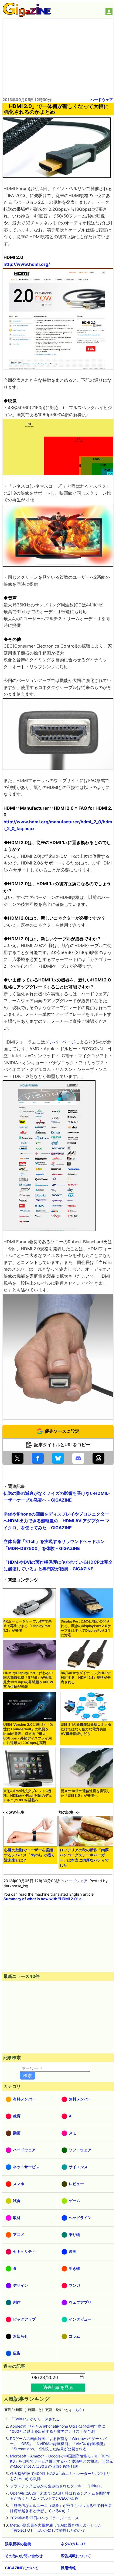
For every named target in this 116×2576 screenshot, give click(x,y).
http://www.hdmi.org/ (27, 264)
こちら (77, 2410)
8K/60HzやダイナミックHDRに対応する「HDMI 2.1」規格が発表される (86, 1678)
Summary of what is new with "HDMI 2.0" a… (44, 1899)
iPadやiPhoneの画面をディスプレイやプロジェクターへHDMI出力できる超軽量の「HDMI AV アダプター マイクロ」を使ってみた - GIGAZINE (57, 1521)
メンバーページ (60, 1042)
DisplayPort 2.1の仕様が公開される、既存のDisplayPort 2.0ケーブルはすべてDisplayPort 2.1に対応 (86, 1628)
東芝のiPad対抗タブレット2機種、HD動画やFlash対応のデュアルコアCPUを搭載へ (28, 1796)
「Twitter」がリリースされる (35, 2419)
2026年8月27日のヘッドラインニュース (44, 2518)
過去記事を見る (58, 2387)
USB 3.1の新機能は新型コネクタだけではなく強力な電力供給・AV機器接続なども (86, 1729)
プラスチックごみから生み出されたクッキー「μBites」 (57, 2486)
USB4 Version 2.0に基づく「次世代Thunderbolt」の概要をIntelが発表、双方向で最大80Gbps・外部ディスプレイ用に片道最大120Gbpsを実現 (28, 1734)
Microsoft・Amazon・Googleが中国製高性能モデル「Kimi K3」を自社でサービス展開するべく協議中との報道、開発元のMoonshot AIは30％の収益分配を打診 (62, 2461)
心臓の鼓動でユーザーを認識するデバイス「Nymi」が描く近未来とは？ (30, 1855)
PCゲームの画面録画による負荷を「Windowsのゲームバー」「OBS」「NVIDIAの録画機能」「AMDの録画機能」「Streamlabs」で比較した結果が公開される (58, 2444)
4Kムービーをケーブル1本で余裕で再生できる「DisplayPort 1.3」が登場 (28, 1626)
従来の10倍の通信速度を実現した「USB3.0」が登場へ (86, 1793)
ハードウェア (102, 100)
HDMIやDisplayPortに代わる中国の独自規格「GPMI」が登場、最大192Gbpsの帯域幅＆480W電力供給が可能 (29, 1680)
